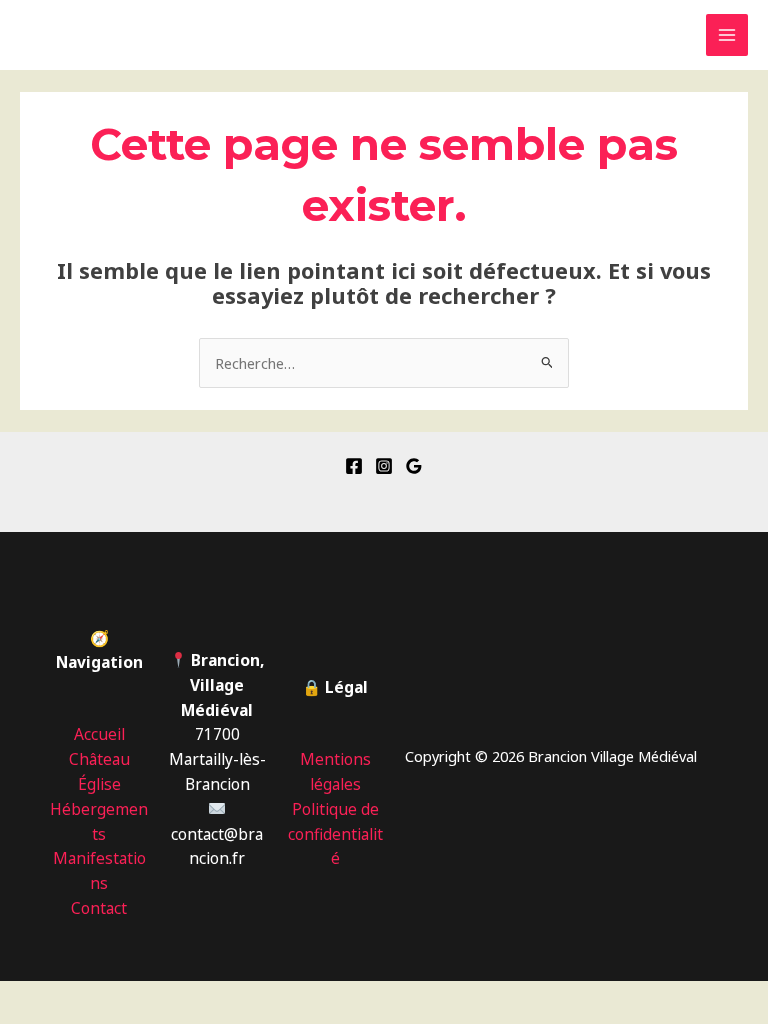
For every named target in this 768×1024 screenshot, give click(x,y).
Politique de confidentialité (335, 834)
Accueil (99, 734)
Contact (99, 908)
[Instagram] (384, 466)
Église (99, 784)
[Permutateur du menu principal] (727, 35)
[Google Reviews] (414, 466)
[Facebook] (354, 466)
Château (99, 759)
